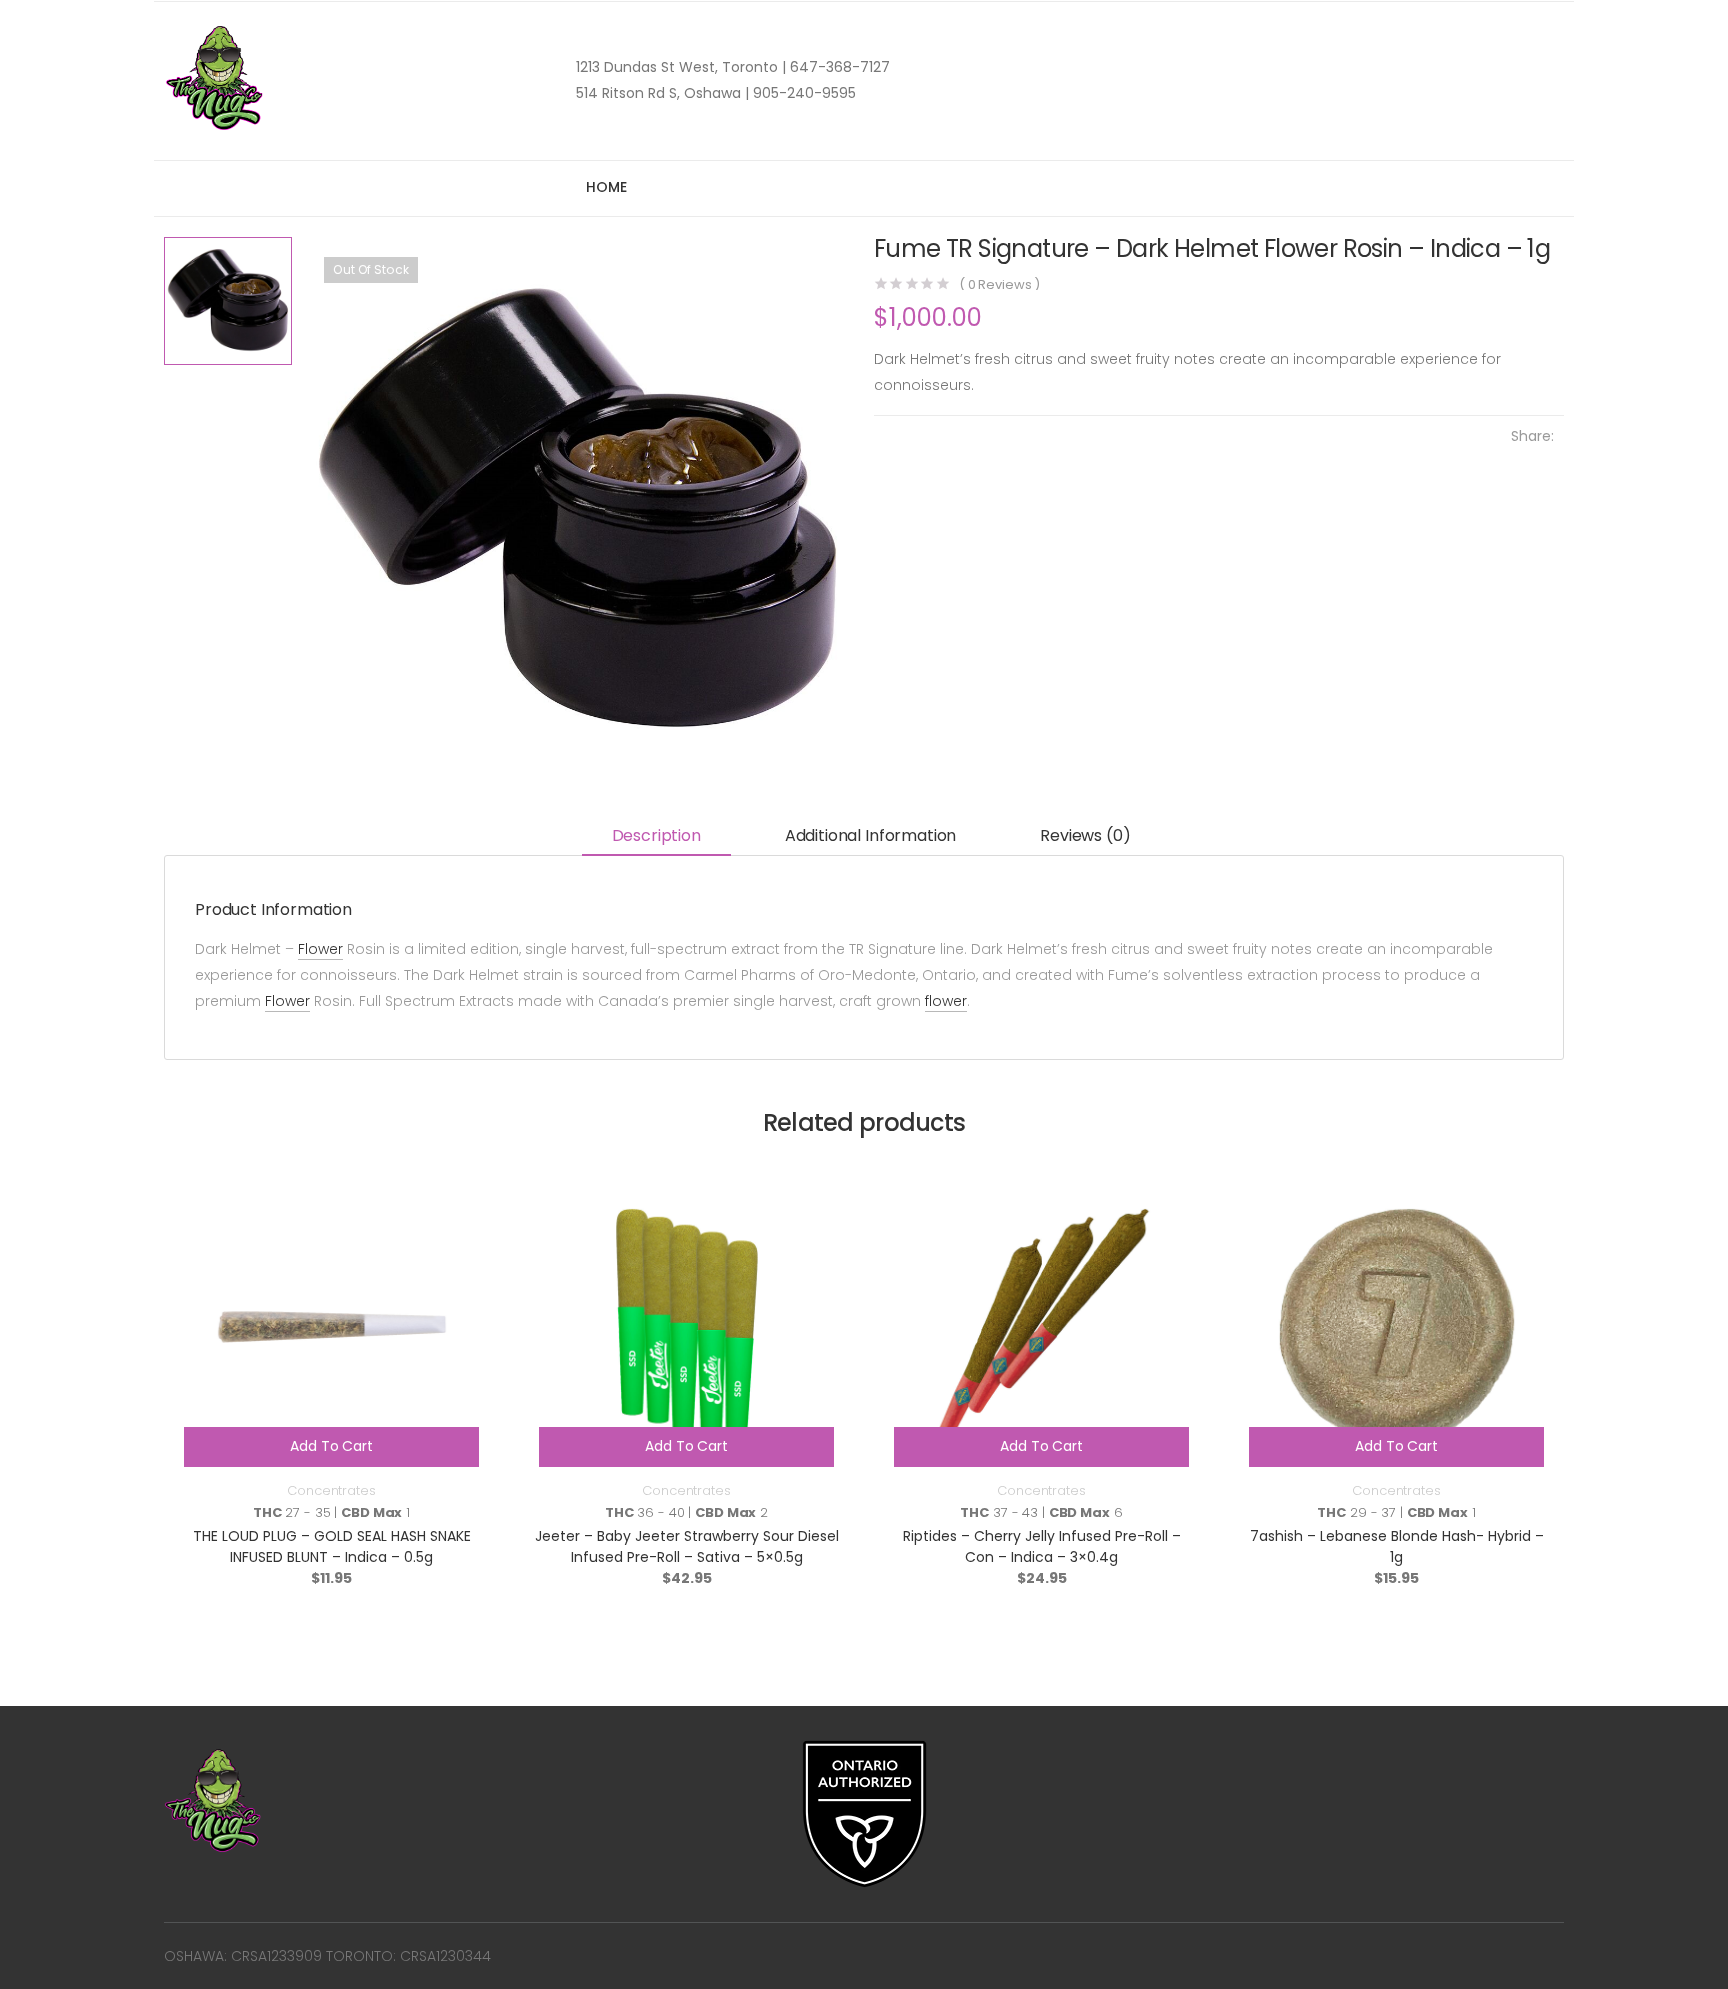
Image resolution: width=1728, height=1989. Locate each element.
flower (946, 1001)
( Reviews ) (999, 284)
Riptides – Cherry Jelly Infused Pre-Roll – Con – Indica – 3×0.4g (1042, 1546)
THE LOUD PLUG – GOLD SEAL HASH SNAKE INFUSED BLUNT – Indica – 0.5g (332, 1546)
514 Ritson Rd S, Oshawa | (662, 93)
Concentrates (331, 1490)
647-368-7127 (838, 67)
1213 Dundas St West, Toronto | (681, 67)
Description (656, 835)
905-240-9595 (802, 93)
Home (606, 187)
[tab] (656, 837)
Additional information (870, 835)
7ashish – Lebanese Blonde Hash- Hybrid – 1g (1397, 1546)
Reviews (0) (1085, 835)
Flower (320, 949)
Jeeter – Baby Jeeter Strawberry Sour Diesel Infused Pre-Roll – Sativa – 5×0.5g (687, 1546)
